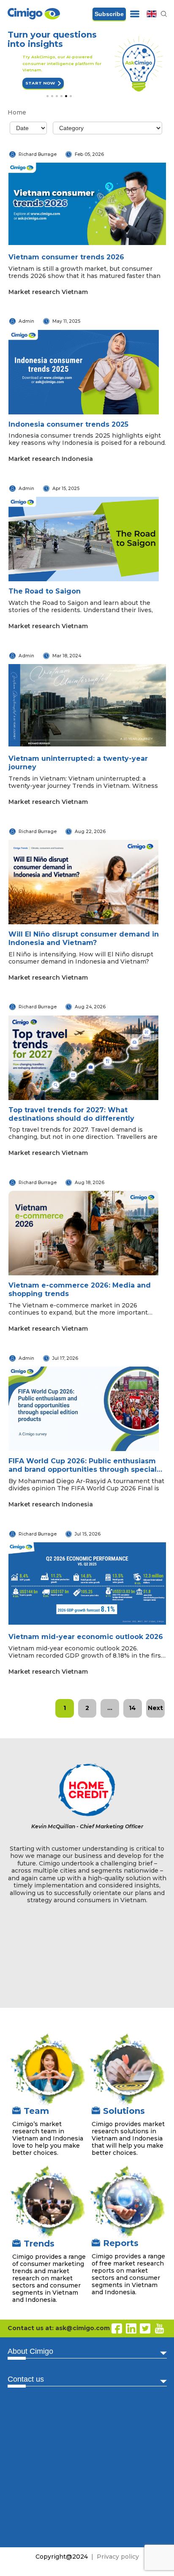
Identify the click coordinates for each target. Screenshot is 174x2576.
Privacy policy (118, 2558)
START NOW (22, 83)
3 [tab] (57, 97)
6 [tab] (71, 97)
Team (36, 2112)
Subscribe (109, 14)
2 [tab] (52, 97)
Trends (39, 2244)
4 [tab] (61, 97)
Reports (121, 2244)
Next (155, 1709)
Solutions (124, 2112)
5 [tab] (66, 97)
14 (132, 1709)
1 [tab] (48, 97)
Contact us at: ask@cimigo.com (59, 2329)
